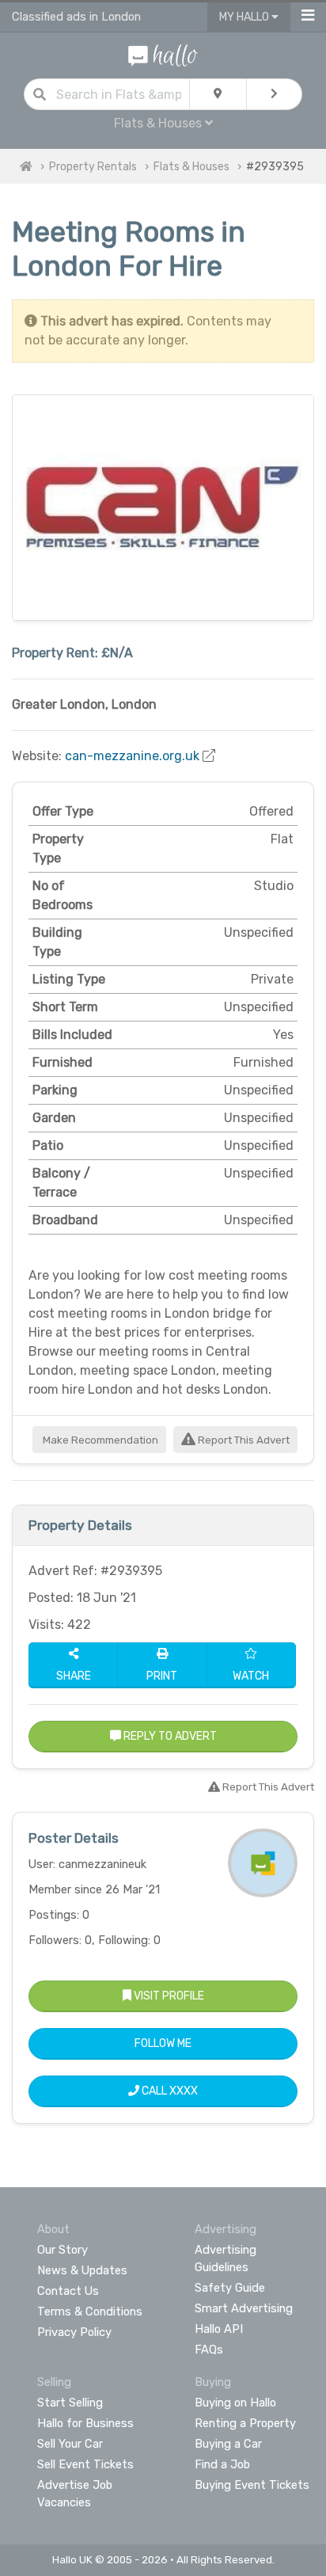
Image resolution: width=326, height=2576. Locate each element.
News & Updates (82, 2270)
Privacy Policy (74, 2332)
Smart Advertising (244, 2308)
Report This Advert (243, 1440)
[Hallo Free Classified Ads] (163, 54)
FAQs (209, 2350)
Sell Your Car (70, 2444)
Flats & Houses (191, 167)
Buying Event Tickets (252, 2485)
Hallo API (219, 2329)
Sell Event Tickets (85, 2464)
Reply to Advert (169, 1736)
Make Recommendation (99, 1440)
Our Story (63, 2250)
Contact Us (68, 2291)
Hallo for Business (85, 2423)
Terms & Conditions (90, 2312)
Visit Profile (168, 1996)
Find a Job (222, 2464)
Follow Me (163, 2043)
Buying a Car (228, 2444)
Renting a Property (245, 2423)
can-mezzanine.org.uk (132, 756)
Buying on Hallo (235, 2403)
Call (169, 2091)
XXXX (184, 2091)
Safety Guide (230, 2288)
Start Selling (70, 2403)
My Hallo (245, 17)
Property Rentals (93, 167)
